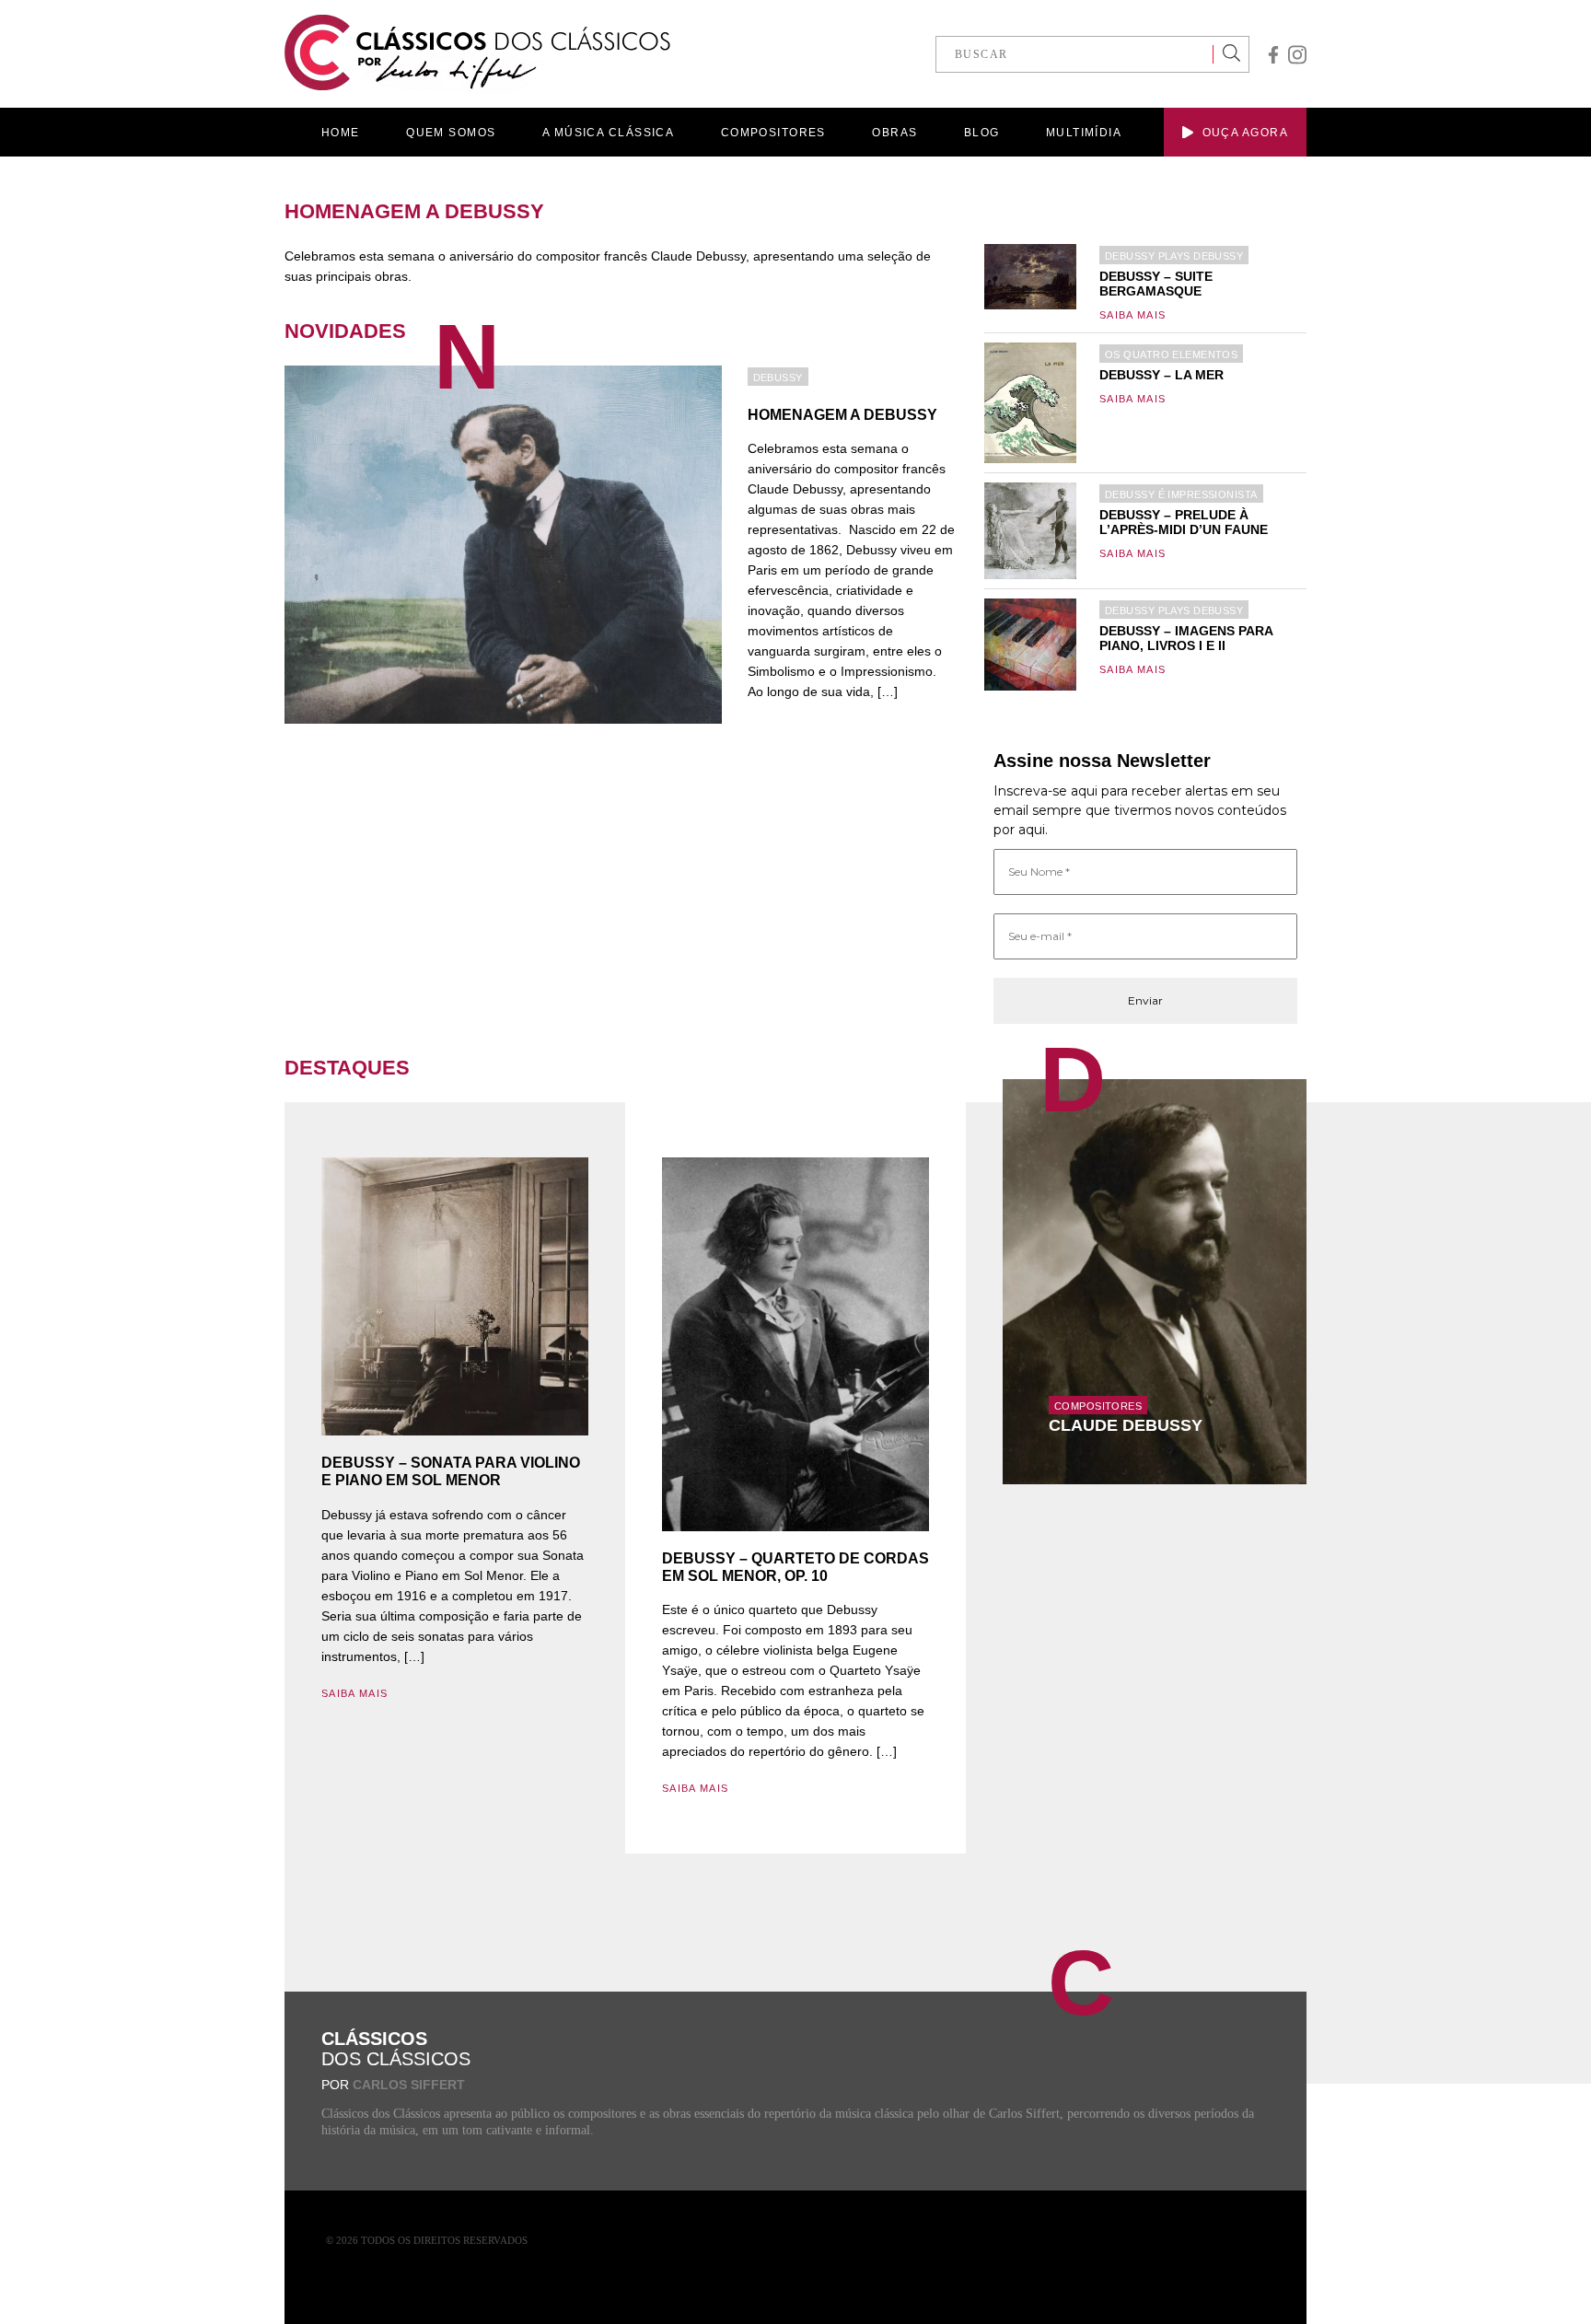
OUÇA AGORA (1245, 133)
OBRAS (894, 133)
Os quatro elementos (1171, 354)
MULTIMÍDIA (1084, 133)
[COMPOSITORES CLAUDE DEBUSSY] (1155, 1281)
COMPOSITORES (773, 133)
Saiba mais (1132, 315)
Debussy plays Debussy (1174, 256)
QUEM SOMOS (451, 133)
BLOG (982, 133)
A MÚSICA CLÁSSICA (608, 133)
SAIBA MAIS (354, 1693)
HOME (341, 133)
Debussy (778, 378)
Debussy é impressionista (1181, 494)
